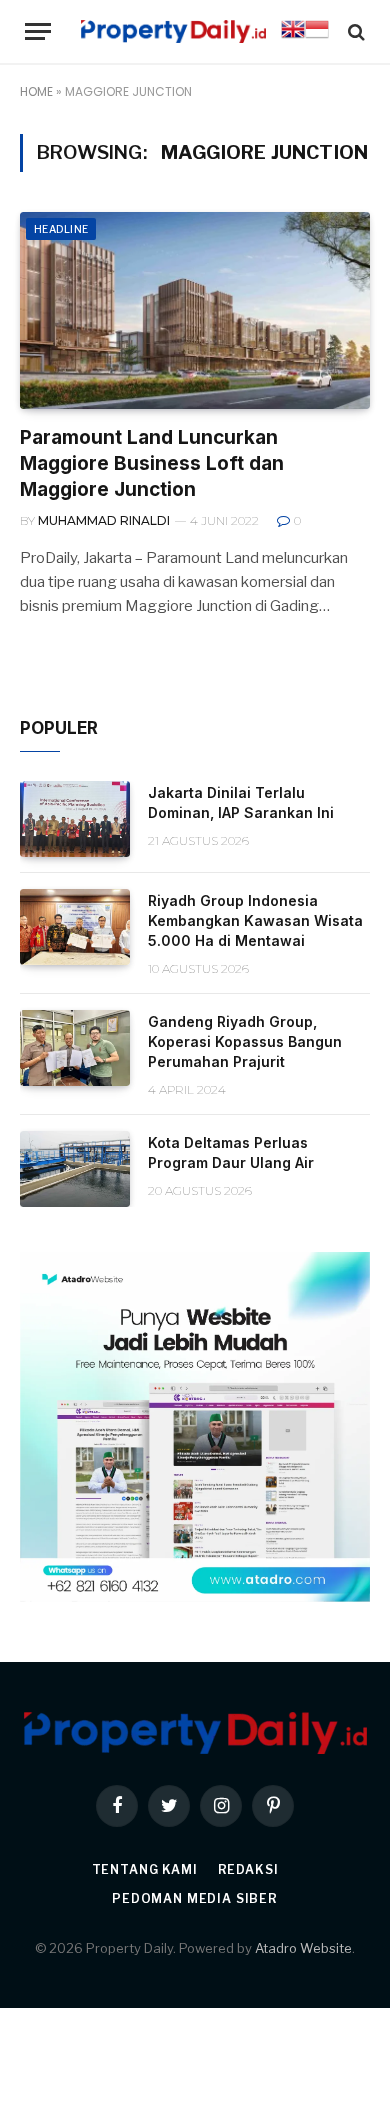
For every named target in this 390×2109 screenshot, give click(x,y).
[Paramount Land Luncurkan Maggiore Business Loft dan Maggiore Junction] (195, 310)
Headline (61, 229)
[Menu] (38, 31)
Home (36, 91)
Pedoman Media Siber (195, 1898)
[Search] (354, 31)
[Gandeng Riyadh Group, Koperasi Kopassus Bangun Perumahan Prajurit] (75, 1048)
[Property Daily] (173, 31)
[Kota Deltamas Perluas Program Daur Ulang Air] (75, 1169)
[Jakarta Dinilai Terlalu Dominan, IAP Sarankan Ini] (75, 819)
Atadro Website (303, 1948)
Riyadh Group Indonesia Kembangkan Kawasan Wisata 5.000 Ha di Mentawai (255, 920)
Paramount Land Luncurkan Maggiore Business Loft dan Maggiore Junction (152, 463)
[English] (293, 36)
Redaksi (248, 1869)
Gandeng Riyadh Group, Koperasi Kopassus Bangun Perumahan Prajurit (245, 1041)
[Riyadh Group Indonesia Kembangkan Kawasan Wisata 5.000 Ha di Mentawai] (75, 927)
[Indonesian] (317, 36)
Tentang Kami (145, 1869)
